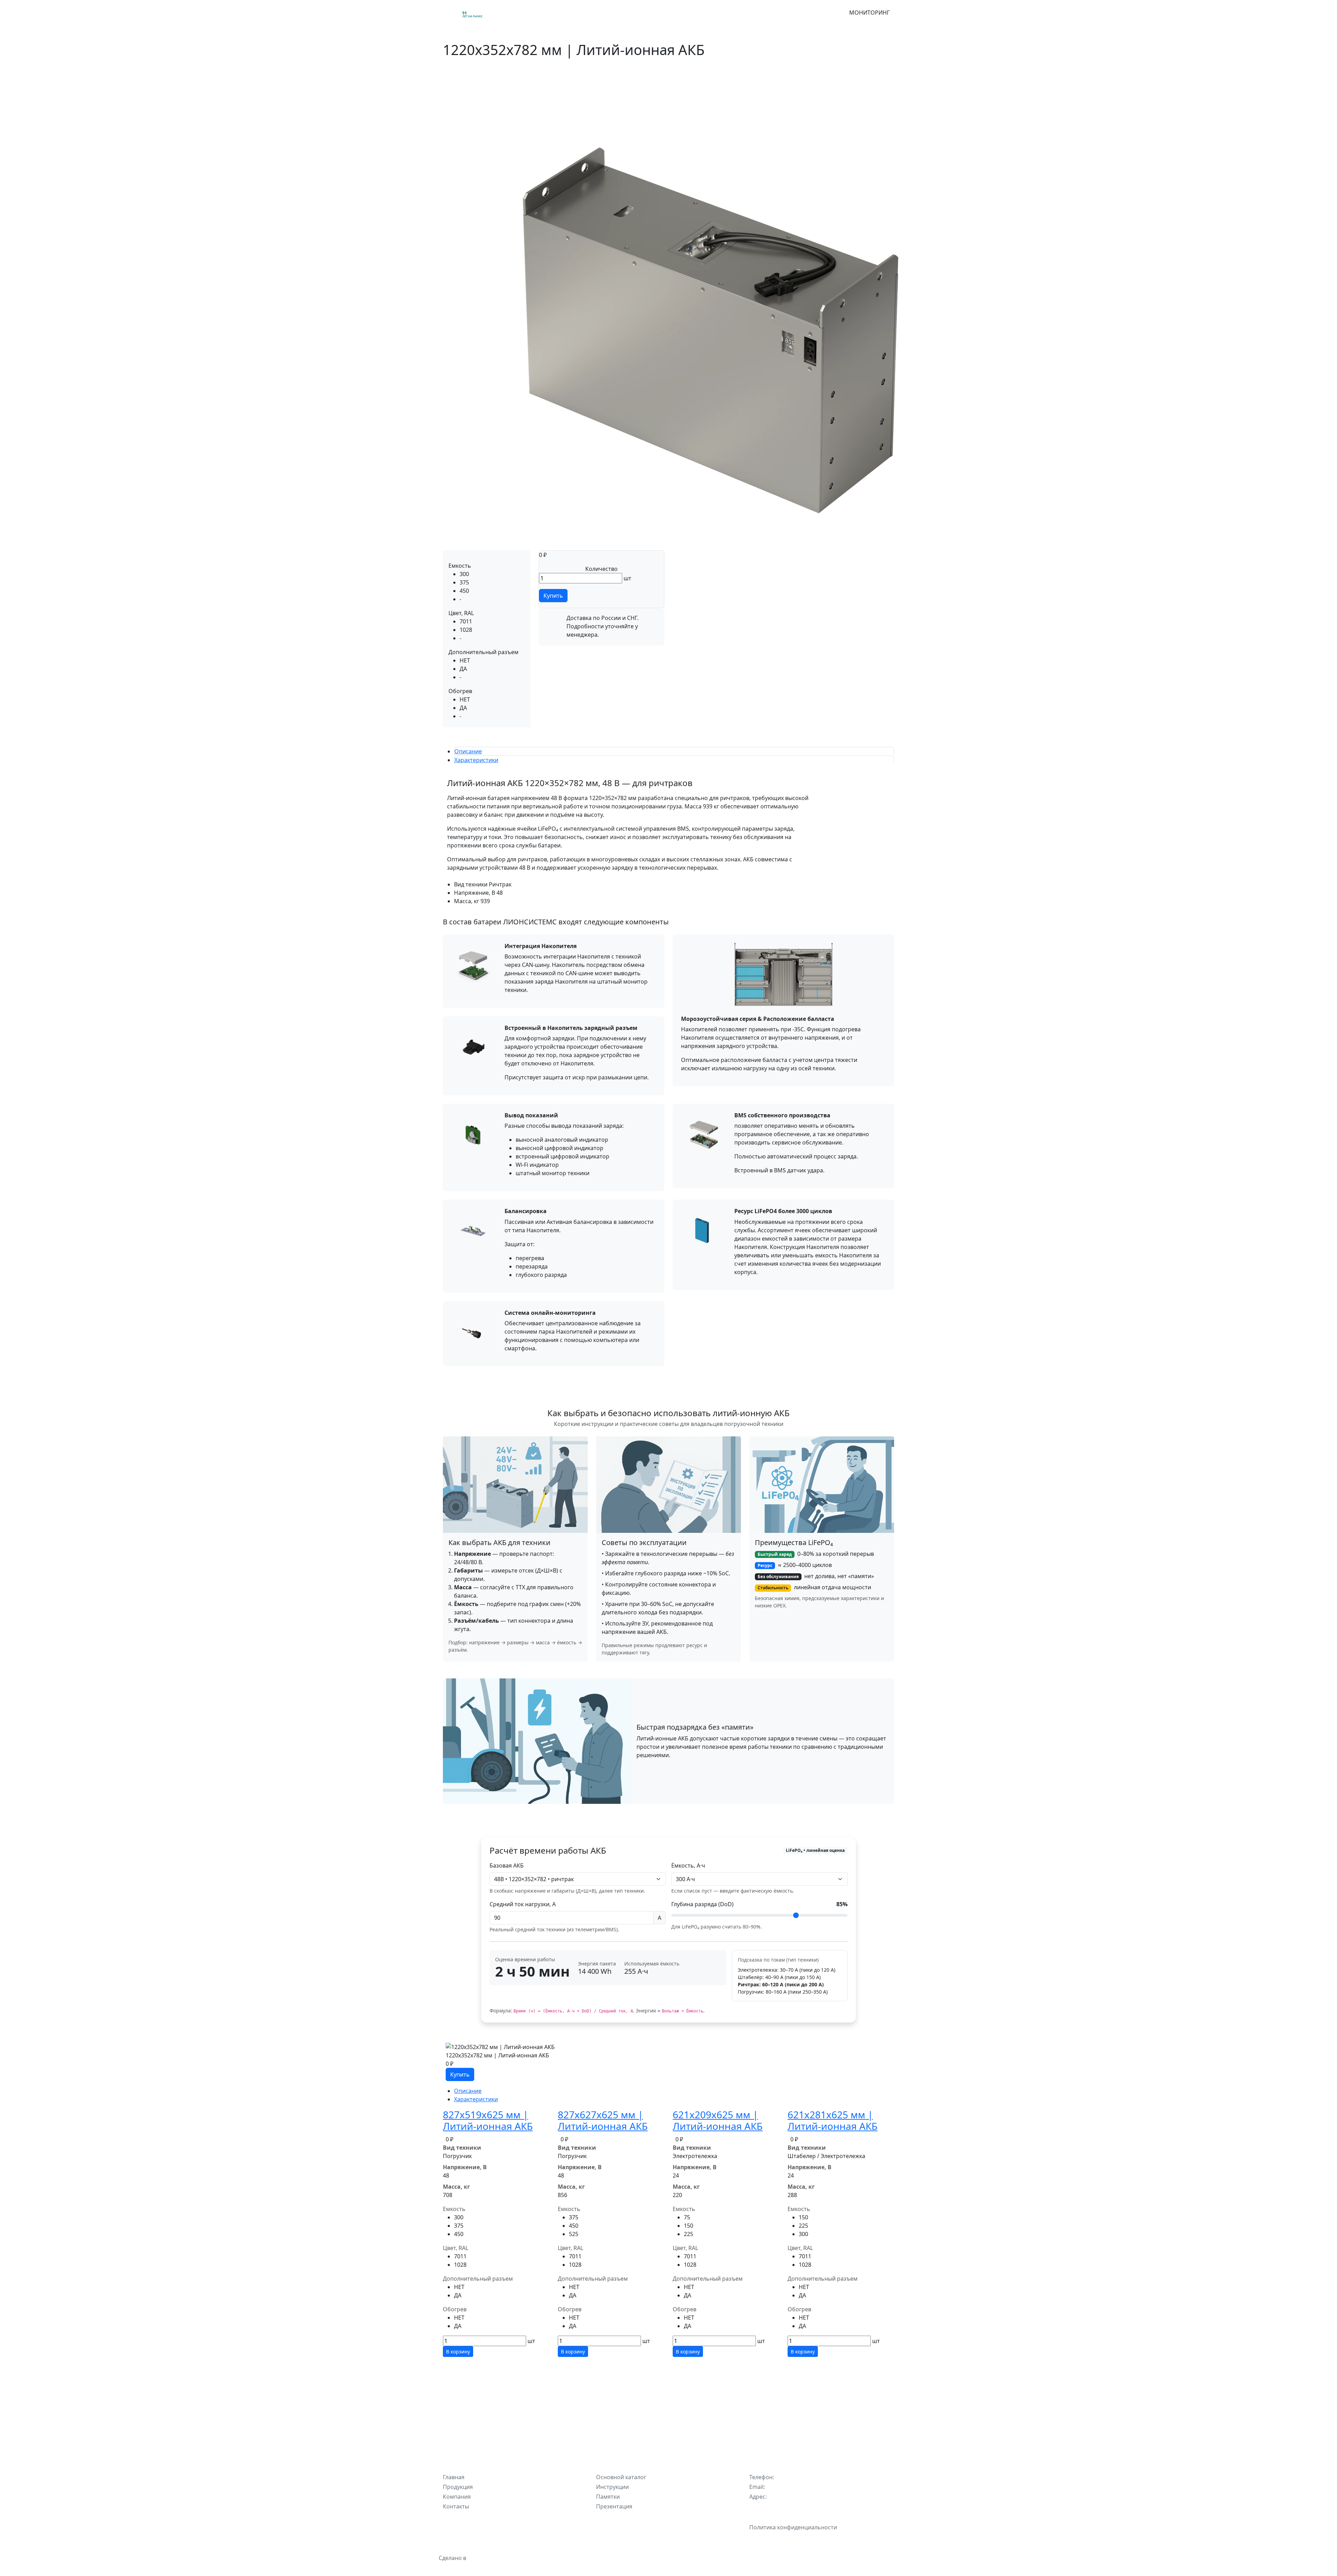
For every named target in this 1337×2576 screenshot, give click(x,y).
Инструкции (612, 2487)
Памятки (608, 2497)
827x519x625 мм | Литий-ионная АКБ (488, 2120)
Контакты (652, 13)
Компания (620, 13)
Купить (553, 596)
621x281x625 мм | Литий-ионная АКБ (832, 2120)
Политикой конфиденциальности (690, 2540)
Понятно (669, 2560)
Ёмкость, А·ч (688, 1865)
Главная (525, 13)
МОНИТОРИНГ (869, 13)
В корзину (458, 2352)
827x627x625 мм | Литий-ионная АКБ (603, 2120)
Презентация (614, 2506)
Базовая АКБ (507, 1865)
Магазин (588, 13)
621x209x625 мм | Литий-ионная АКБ (718, 2120)
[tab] (468, 751)
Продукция (556, 13)
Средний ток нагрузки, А (523, 1904)
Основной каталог (621, 2477)
